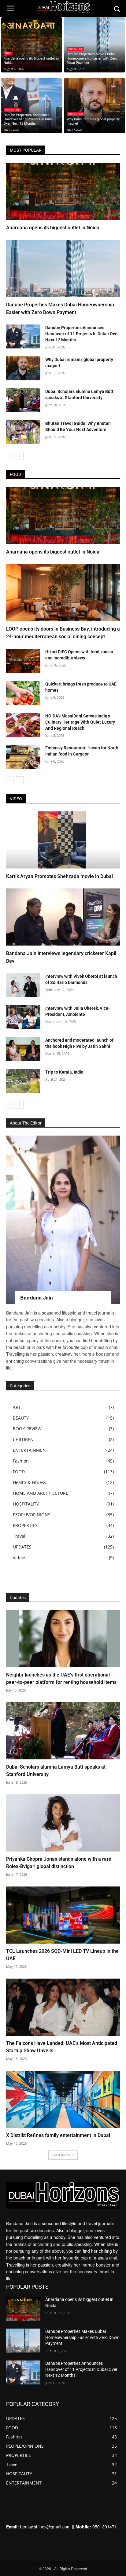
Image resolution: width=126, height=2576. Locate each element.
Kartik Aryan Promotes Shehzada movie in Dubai (59, 876)
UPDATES (22, 1547)
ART (17, 1407)
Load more (61, 2155)
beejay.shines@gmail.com (45, 2527)
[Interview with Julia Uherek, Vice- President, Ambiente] (23, 1017)
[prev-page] (10, 456)
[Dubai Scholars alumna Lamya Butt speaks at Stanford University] (23, 400)
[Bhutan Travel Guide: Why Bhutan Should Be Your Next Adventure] (23, 432)
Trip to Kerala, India (64, 1072)
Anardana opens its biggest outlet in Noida (53, 228)
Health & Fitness (30, 1482)
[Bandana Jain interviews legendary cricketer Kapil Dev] (63, 917)
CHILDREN (23, 1439)
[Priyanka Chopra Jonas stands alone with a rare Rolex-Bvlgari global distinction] (63, 1823)
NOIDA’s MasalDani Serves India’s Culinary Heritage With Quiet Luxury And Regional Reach (80, 722)
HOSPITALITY (26, 1504)
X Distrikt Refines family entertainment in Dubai (58, 2135)
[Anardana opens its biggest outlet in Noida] (31, 48)
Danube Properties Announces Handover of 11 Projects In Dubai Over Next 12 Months (82, 334)
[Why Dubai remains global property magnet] (94, 108)
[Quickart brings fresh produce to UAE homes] (23, 693)
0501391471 (105, 2527)
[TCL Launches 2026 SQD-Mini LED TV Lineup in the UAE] (63, 1915)
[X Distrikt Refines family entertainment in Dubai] (63, 2099)
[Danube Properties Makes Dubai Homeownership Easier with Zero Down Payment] (94, 48)
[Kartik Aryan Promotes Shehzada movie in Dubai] (63, 840)
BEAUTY (21, 1418)
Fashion (21, 1461)
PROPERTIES (75, 49)
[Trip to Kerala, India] (23, 1081)
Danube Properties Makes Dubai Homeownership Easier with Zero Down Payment (82, 2337)
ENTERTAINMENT (31, 1450)
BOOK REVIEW (27, 1429)
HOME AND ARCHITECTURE (41, 1493)
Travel (19, 1536)
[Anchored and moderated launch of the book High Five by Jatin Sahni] (23, 1049)
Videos (20, 1558)
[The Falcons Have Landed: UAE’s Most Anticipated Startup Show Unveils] (63, 2007)
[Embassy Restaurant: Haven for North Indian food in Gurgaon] (23, 757)
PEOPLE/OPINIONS (32, 1515)
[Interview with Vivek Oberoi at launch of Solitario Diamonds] (23, 985)
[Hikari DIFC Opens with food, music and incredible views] (23, 661)
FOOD (8, 53)
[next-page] (20, 456)
